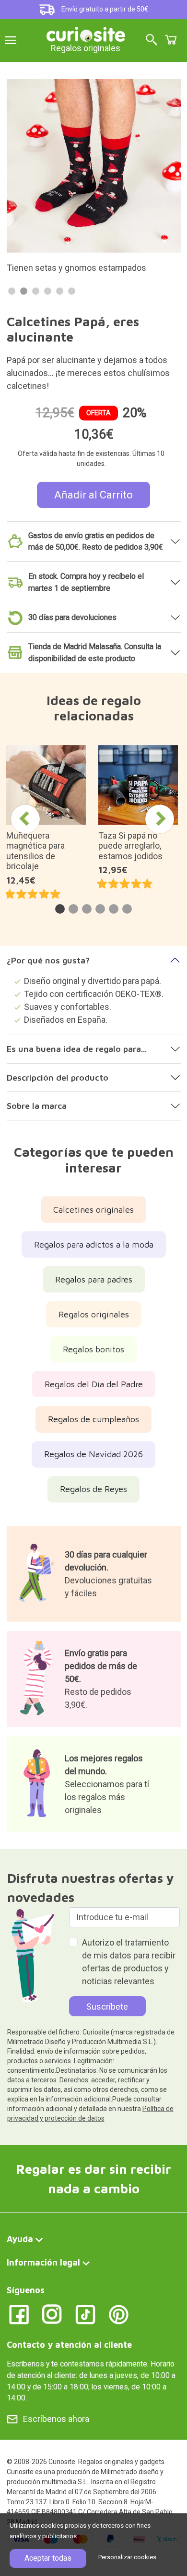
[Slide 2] (24, 291)
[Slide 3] (36, 291)
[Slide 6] (72, 291)
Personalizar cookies (127, 2557)
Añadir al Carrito (93, 495)
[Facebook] (19, 2314)
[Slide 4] (48, 291)
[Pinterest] (119, 2314)
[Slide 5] (60, 291)
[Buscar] (152, 40)
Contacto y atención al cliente (69, 2345)
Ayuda (20, 2239)
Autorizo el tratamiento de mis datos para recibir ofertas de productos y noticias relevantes (129, 1962)
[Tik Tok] (86, 2314)
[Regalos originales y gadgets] (86, 33)
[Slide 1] (12, 291)
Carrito (171, 40)
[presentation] (25, 819)
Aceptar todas (48, 2558)
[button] (60, 909)
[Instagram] (52, 2314)
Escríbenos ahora (56, 2419)
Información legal (43, 2262)
